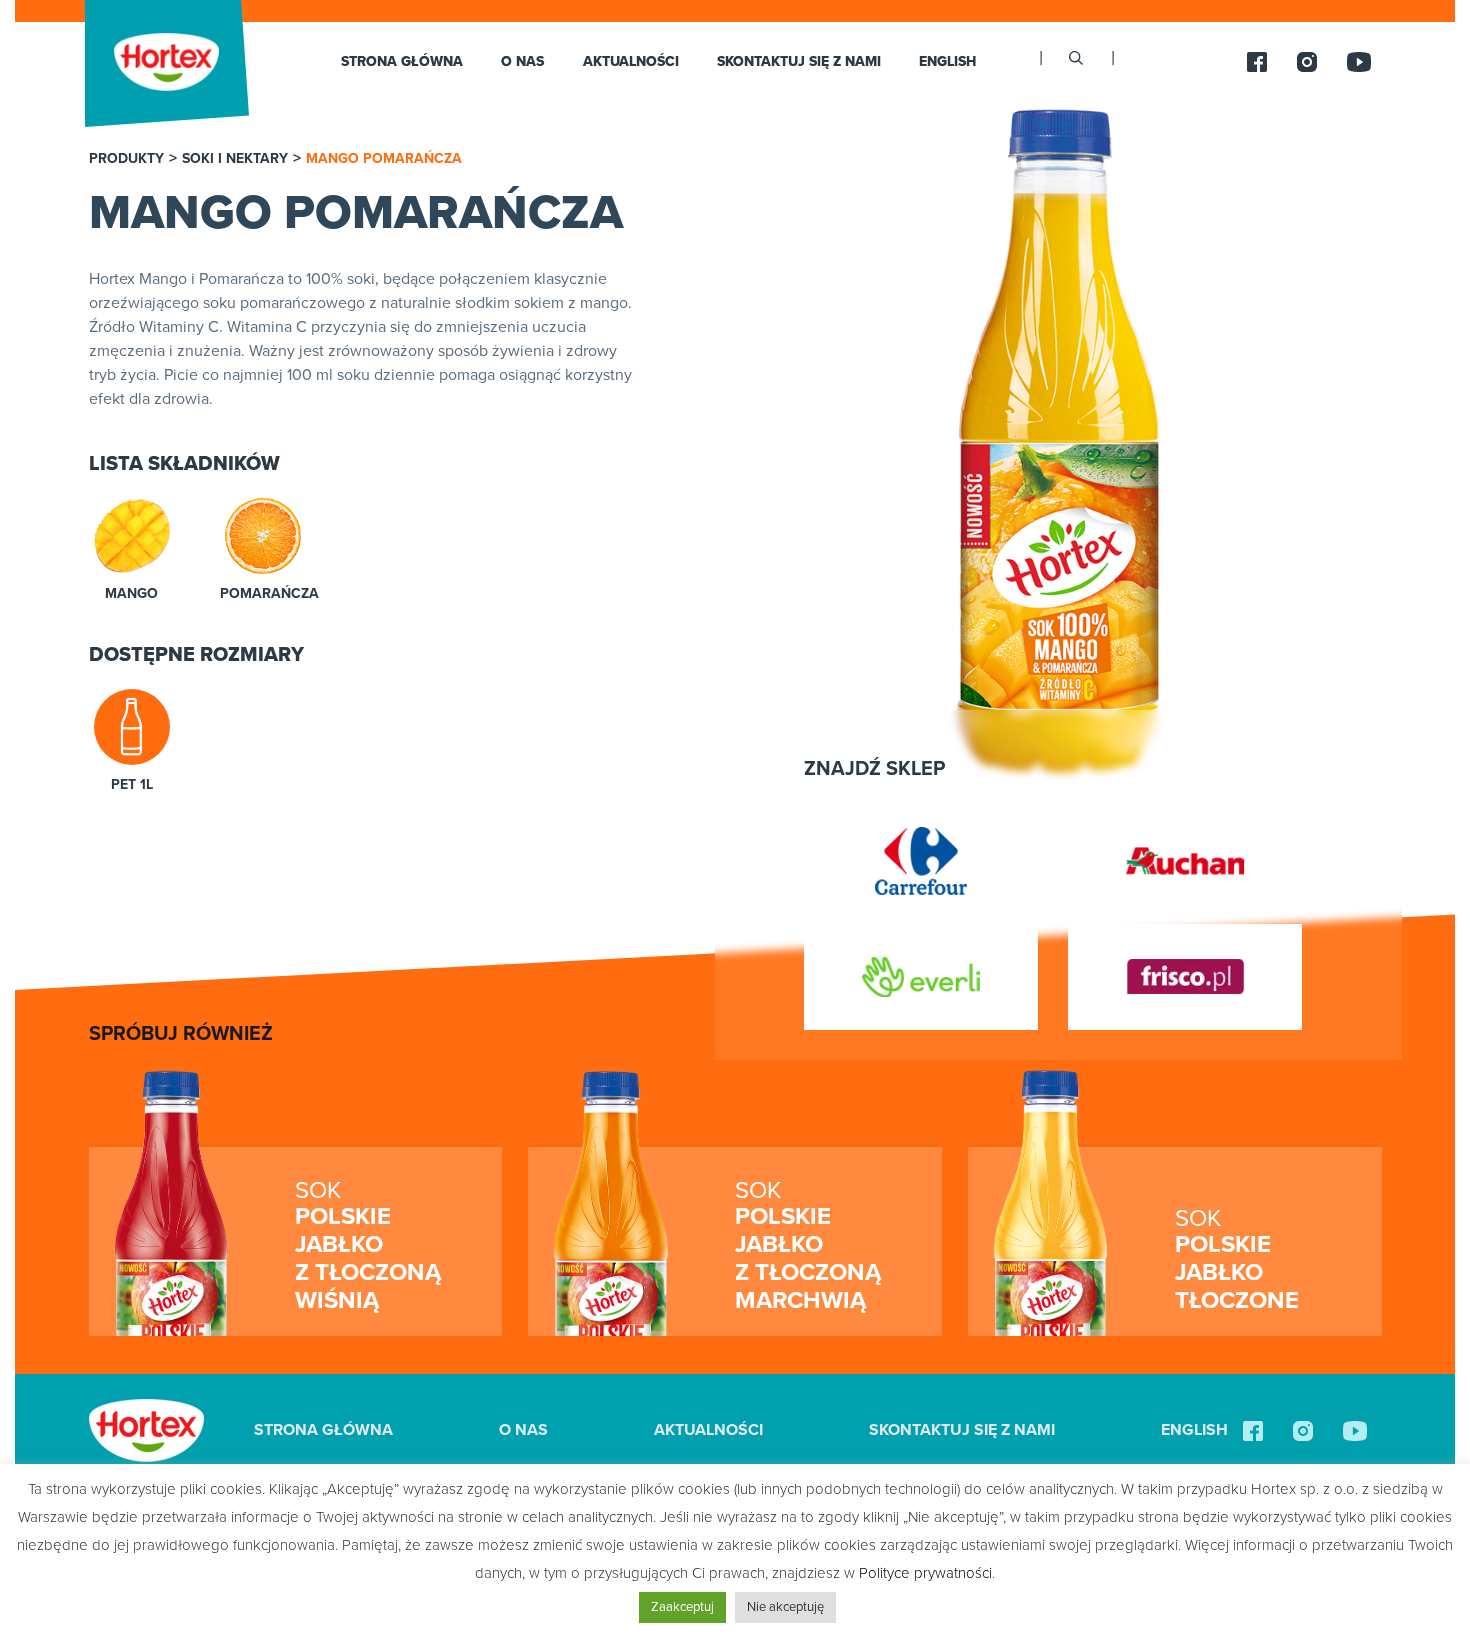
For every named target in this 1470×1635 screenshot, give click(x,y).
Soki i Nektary (235, 159)
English (947, 61)
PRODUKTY (126, 159)
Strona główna (402, 61)
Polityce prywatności (925, 1573)
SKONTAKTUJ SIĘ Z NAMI (799, 61)
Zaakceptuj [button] (682, 1607)
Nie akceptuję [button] (785, 1607)
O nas (522, 61)
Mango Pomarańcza (384, 159)
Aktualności (631, 61)
